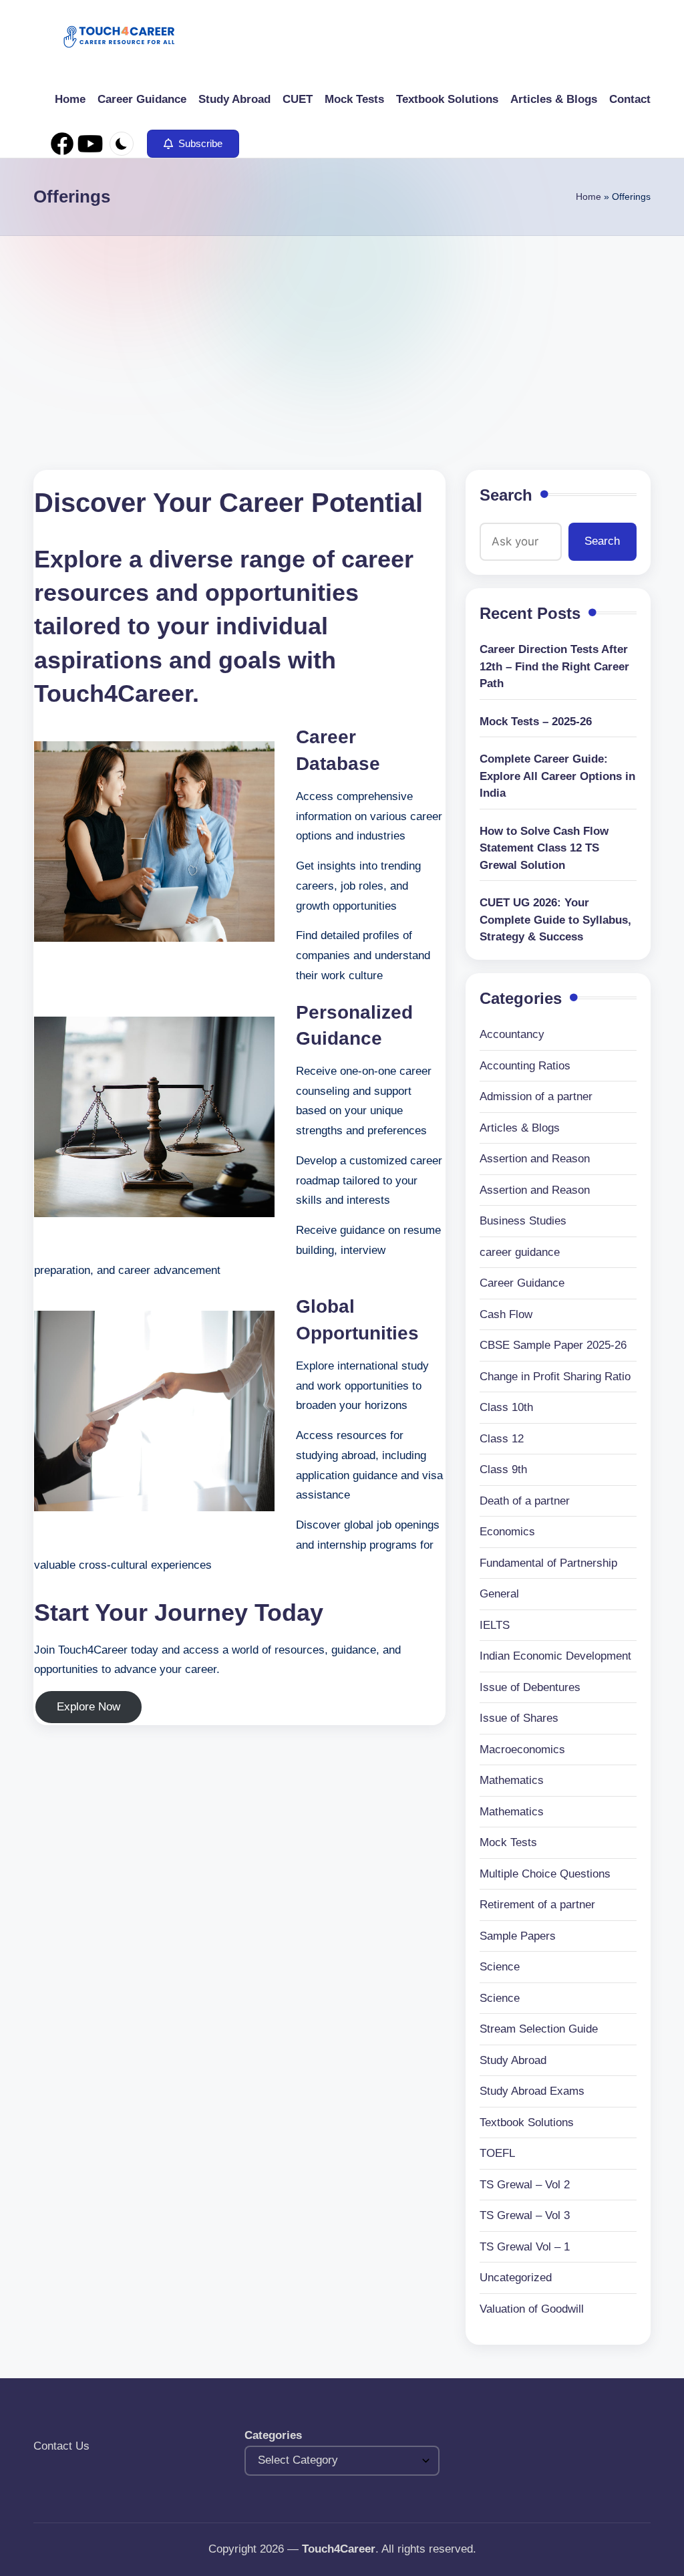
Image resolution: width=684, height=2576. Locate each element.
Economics (507, 1532)
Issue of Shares (519, 1718)
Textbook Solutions (527, 2122)
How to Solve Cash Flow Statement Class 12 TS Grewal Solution (544, 848)
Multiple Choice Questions (545, 1874)
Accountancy (512, 1034)
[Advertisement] (342, 336)
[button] (193, 144)
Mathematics (512, 1780)
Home (588, 197)
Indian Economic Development (555, 1656)
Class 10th (506, 1407)
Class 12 (502, 1439)
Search (506, 495)
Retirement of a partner (537, 1905)
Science (500, 1967)
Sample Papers (518, 1936)
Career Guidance (522, 1283)
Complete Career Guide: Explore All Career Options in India (557, 776)
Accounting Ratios (525, 1066)
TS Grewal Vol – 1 (525, 2247)
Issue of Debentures (530, 1687)
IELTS (495, 1625)
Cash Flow (506, 1314)
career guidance (520, 1252)
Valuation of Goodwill (532, 2309)
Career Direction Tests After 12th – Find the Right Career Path (554, 666)
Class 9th (503, 1469)
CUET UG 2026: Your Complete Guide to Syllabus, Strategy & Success (555, 920)
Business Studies (523, 1221)
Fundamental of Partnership (548, 1563)
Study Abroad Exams (532, 2091)
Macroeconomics (522, 1750)
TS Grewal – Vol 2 (525, 2185)
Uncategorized (516, 2278)
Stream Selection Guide (539, 2029)
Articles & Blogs (520, 1128)
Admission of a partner (536, 1097)
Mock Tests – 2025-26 (536, 722)
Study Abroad (513, 2060)
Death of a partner (525, 1501)
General (499, 1594)
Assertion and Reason (535, 1159)
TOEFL (497, 2153)
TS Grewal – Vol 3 (525, 2215)
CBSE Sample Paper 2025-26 (553, 1345)
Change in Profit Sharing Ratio (555, 1377)
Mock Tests (508, 1842)
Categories (273, 2435)
